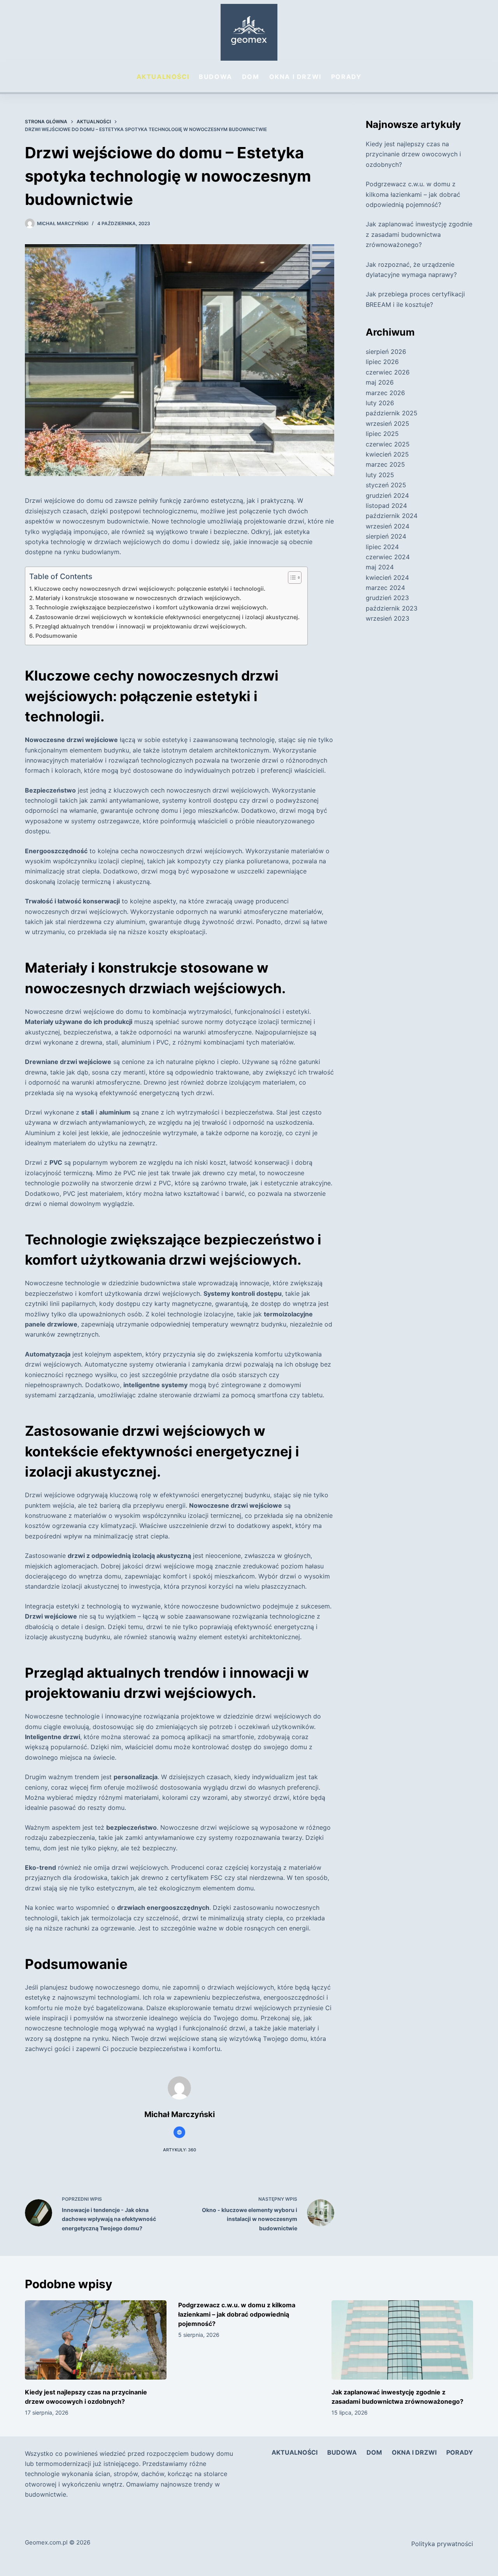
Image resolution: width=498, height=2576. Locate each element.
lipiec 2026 (382, 362)
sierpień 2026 (386, 352)
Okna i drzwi (295, 77)
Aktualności (163, 77)
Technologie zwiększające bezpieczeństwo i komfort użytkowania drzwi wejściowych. (152, 607)
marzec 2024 (385, 588)
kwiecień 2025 (387, 454)
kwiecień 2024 (387, 577)
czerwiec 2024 (388, 557)
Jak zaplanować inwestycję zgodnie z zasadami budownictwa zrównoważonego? (419, 234)
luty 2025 (380, 475)
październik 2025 (392, 413)
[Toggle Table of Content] (291, 577)
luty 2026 (380, 403)
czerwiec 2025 (388, 444)
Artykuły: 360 (180, 2150)
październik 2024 (392, 516)
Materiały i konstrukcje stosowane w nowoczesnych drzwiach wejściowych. (138, 598)
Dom (251, 77)
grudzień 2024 (387, 495)
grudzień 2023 (387, 598)
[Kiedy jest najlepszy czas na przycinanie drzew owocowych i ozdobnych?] (96, 2340)
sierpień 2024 (386, 536)
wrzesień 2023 (388, 618)
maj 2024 (380, 567)
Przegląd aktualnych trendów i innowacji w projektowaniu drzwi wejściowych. (141, 626)
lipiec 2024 (382, 547)
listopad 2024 (386, 506)
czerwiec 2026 (388, 372)
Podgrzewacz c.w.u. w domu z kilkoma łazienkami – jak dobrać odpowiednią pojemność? (413, 194)
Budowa (216, 77)
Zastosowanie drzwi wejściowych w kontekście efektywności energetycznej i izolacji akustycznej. (167, 617)
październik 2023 (392, 608)
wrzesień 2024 (388, 526)
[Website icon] (179, 2132)
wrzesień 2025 (388, 423)
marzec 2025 (385, 464)
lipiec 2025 (382, 434)
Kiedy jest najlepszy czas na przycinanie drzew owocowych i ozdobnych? (413, 154)
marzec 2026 (385, 393)
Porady (346, 77)
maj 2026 (380, 382)
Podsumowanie (56, 636)
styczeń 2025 (386, 485)
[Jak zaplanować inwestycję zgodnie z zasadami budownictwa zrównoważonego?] (402, 2340)
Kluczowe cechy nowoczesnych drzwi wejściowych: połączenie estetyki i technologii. (150, 589)
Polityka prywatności (442, 2544)
